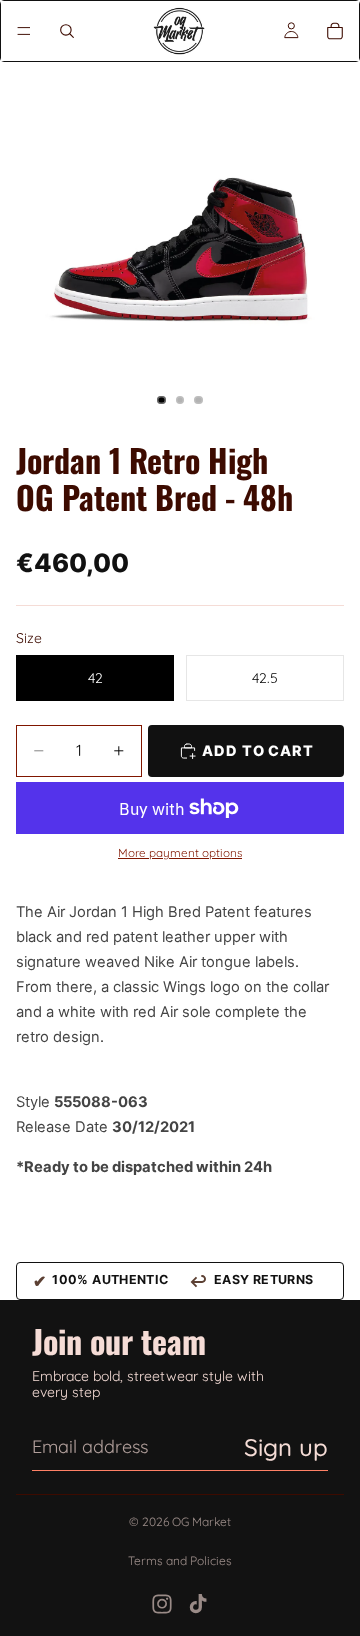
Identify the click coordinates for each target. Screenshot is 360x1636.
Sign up (286, 1447)
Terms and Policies (180, 1560)
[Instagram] (162, 1604)
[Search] (67, 31)
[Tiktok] (198, 1604)
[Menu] (24, 31)
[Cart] (335, 31)
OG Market (201, 1521)
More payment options (180, 853)
